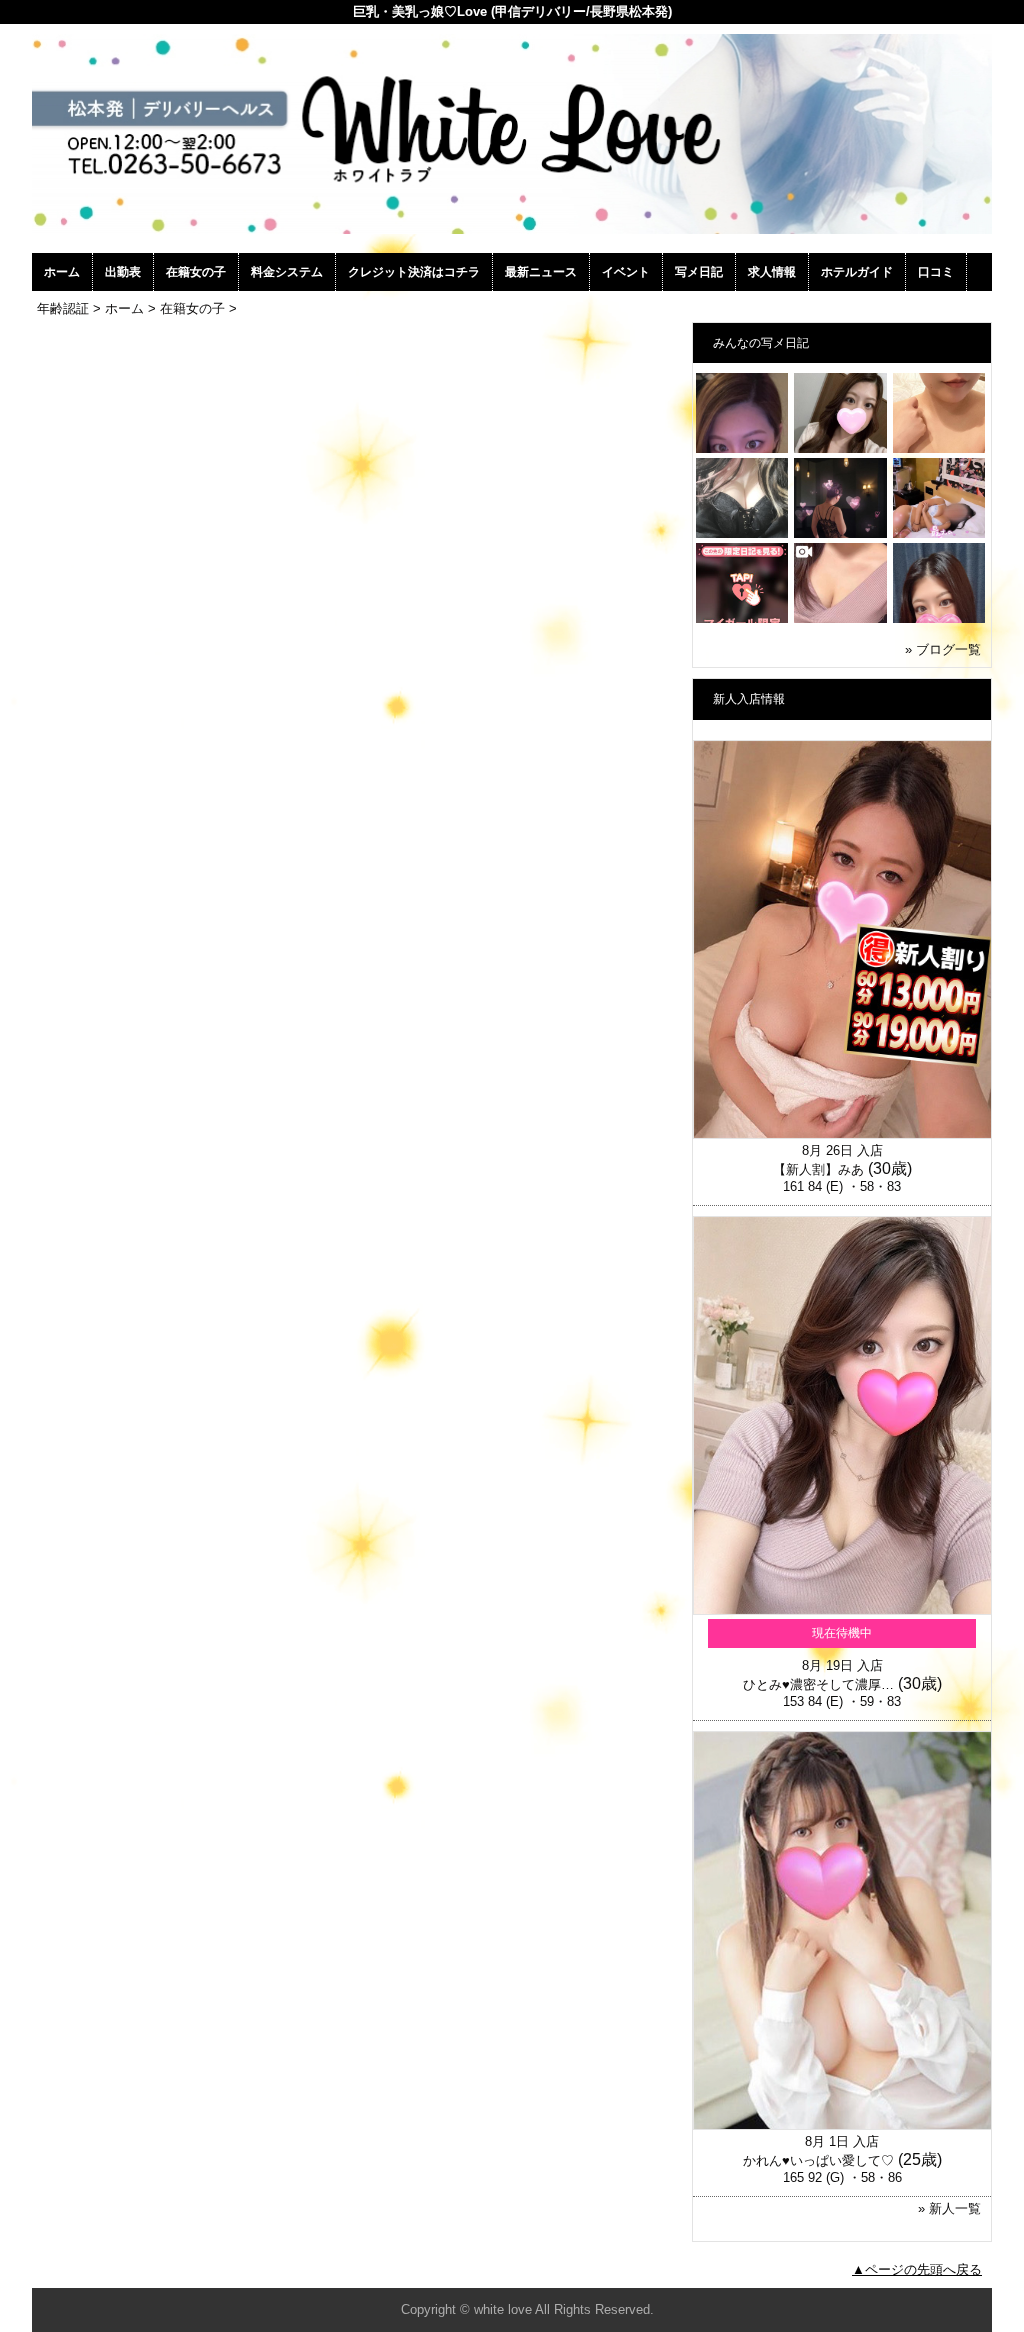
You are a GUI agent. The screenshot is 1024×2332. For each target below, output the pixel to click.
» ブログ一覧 (943, 649)
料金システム (287, 272)
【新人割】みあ (818, 1169)
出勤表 (123, 272)
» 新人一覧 (949, 2208)
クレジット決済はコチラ (414, 272)
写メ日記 (699, 272)
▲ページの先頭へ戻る (917, 2269)
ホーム (62, 272)
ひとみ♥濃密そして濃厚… (818, 1684)
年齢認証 (63, 308)
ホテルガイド (857, 272)
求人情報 (772, 272)
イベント (626, 272)
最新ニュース (541, 272)
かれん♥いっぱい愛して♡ (818, 2160)
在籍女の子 (196, 272)
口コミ (936, 272)
